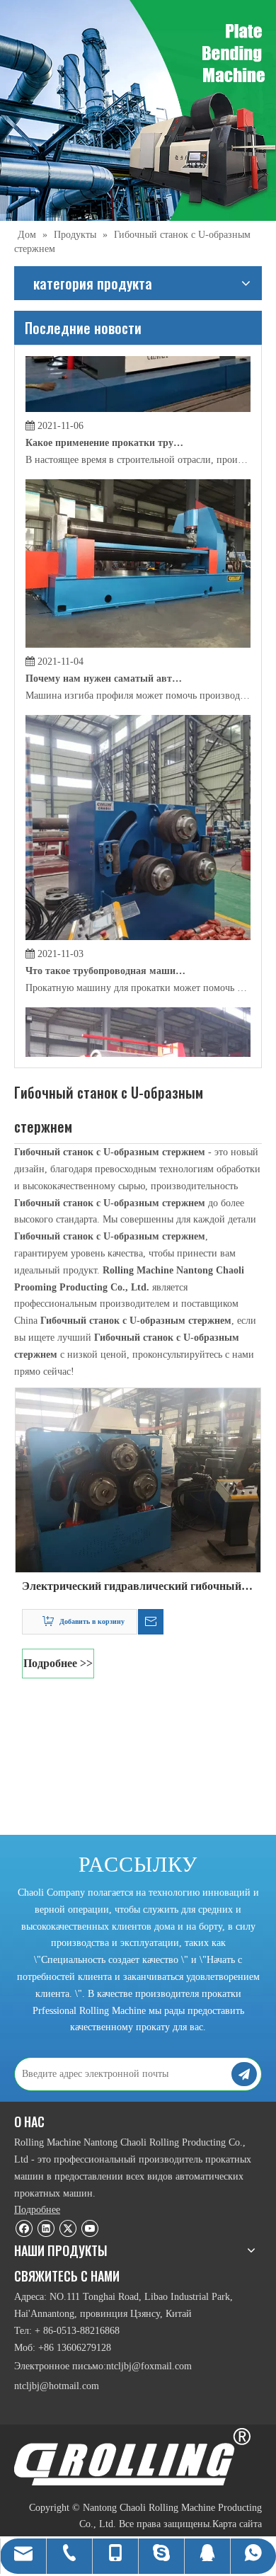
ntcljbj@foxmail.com (149, 2366)
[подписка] (244, 2074)
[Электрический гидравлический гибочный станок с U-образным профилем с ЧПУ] (138, 1479)
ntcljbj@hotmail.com (57, 2386)
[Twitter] (68, 2228)
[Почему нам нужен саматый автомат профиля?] (138, 618)
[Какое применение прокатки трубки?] (138, 383)
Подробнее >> (58, 1663)
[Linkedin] (46, 2228)
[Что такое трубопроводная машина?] (138, 911)
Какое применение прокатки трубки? (105, 417)
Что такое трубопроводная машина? (105, 945)
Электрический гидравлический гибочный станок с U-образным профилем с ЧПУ (132, 1588)
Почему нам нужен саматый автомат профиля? (105, 652)
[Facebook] (24, 2228)
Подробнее (37, 2210)
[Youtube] (90, 2228)
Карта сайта (237, 2524)
